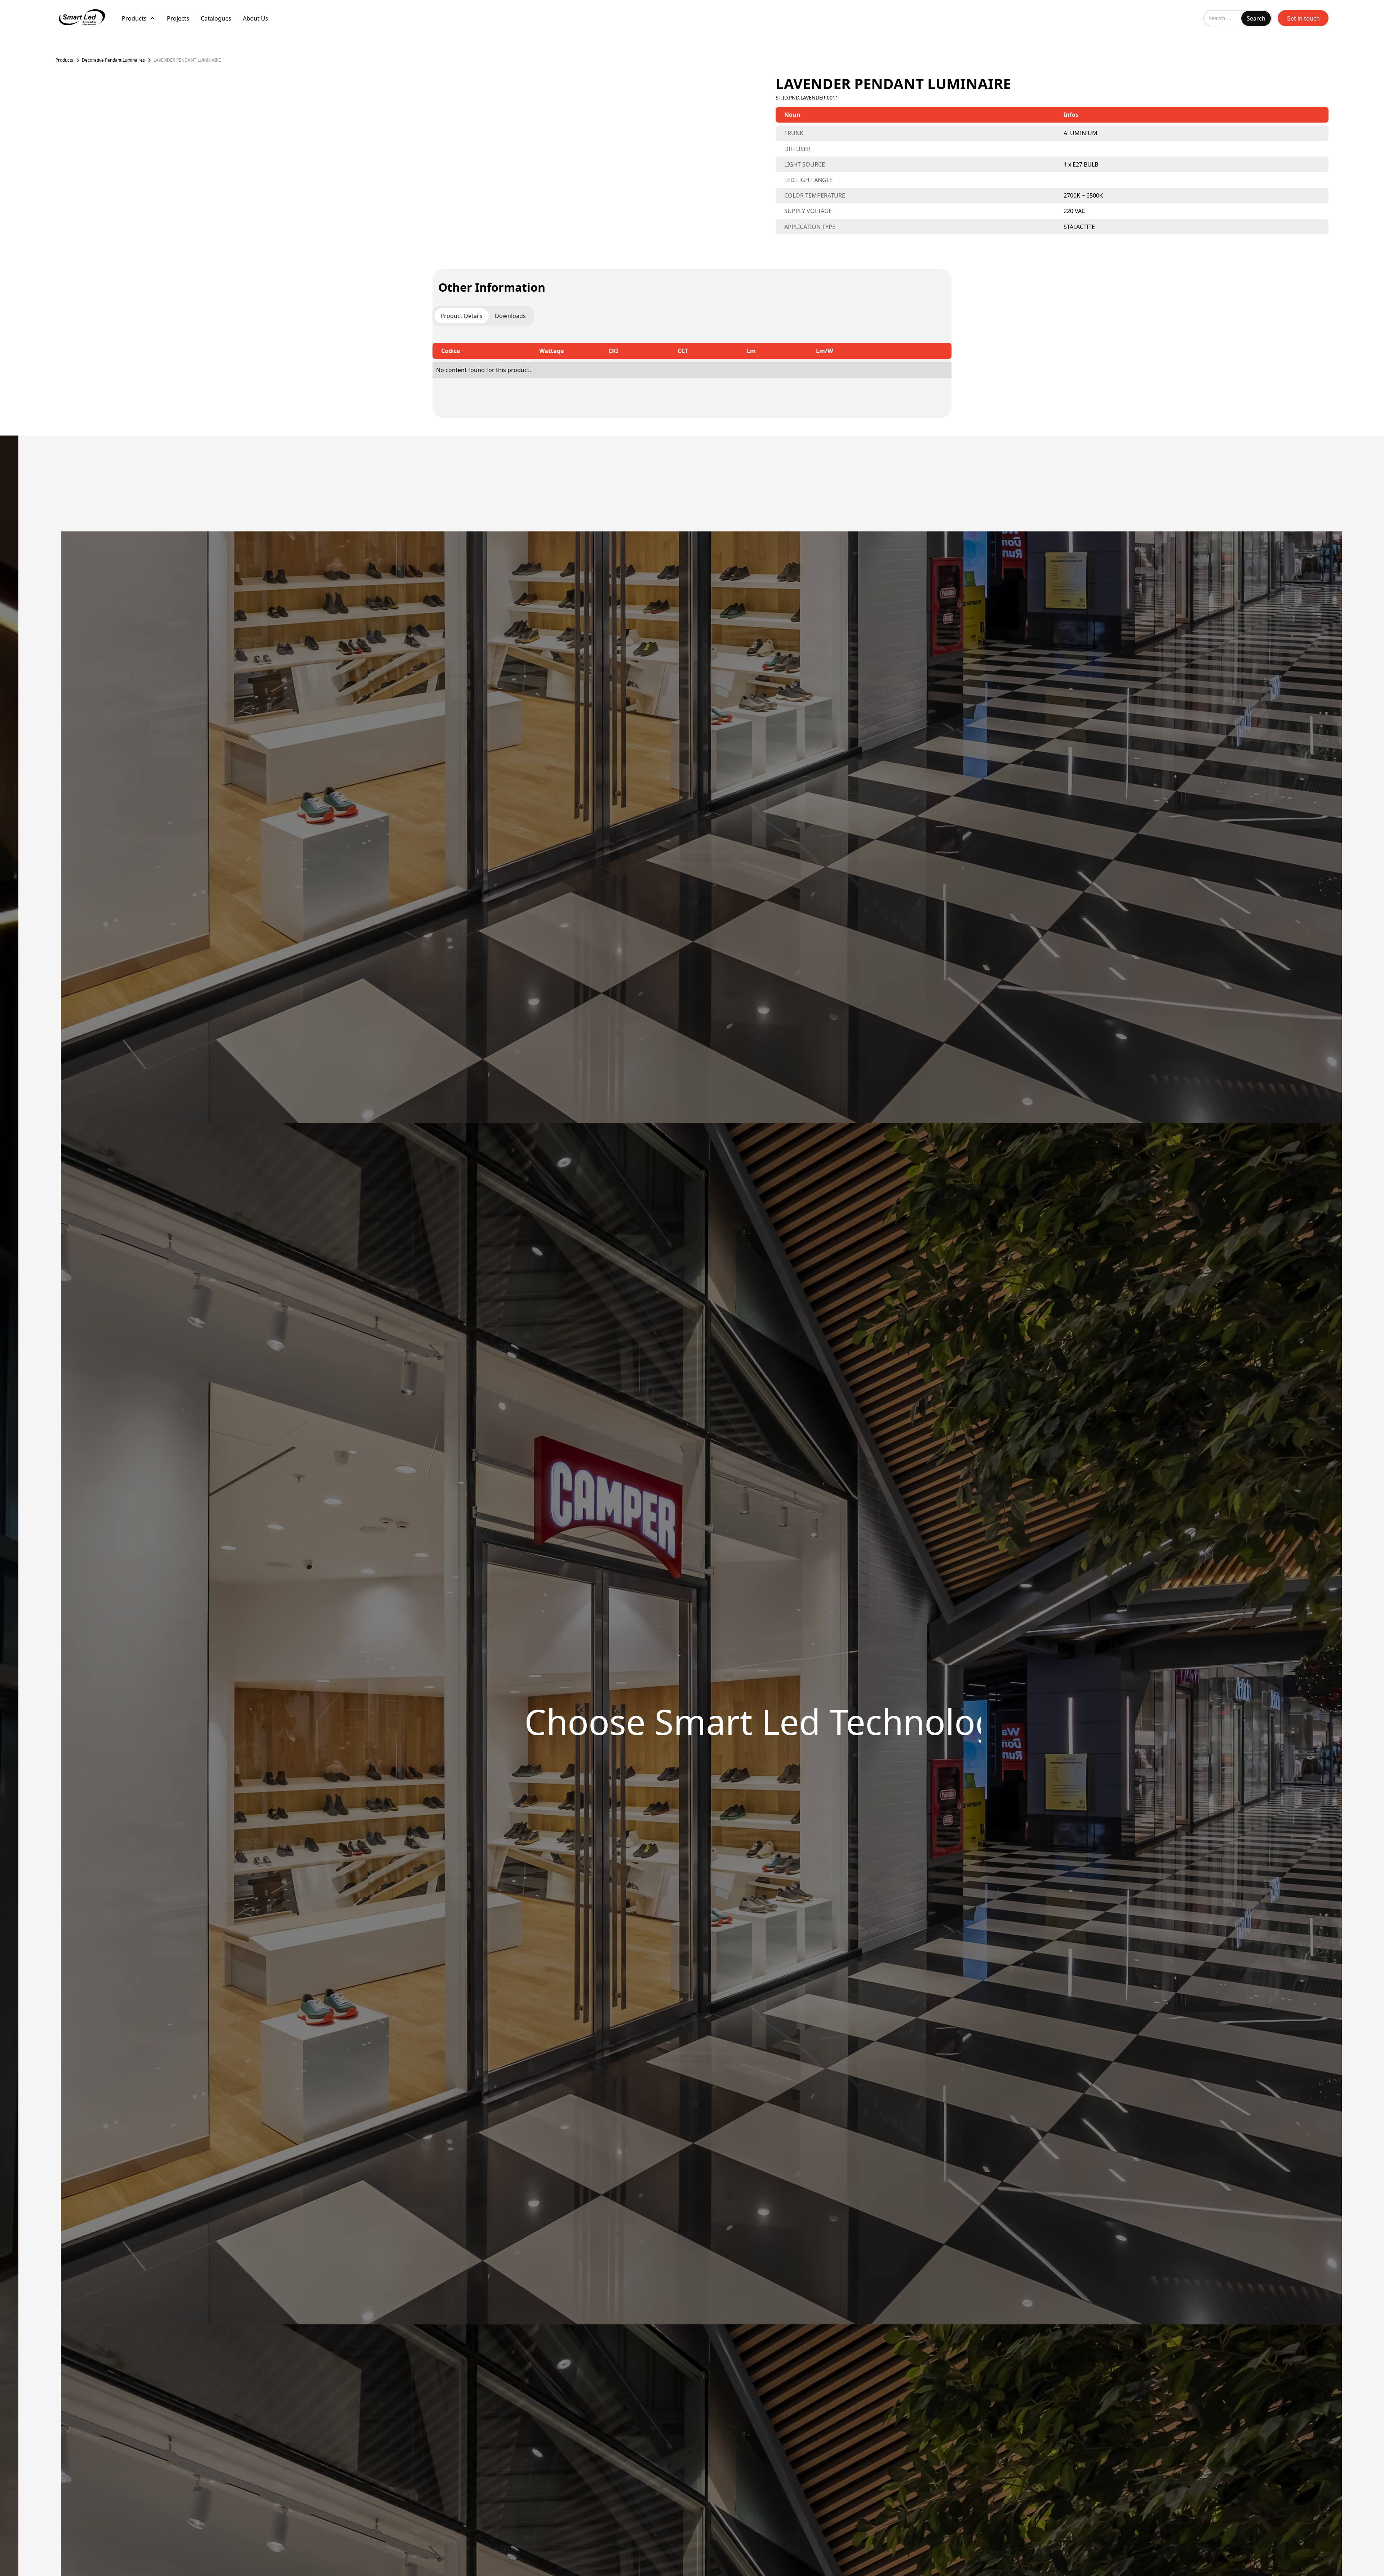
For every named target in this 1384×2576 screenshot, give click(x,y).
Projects (178, 18)
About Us (256, 18)
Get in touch (1303, 18)
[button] (139, 18)
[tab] (462, 316)
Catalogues (216, 18)
